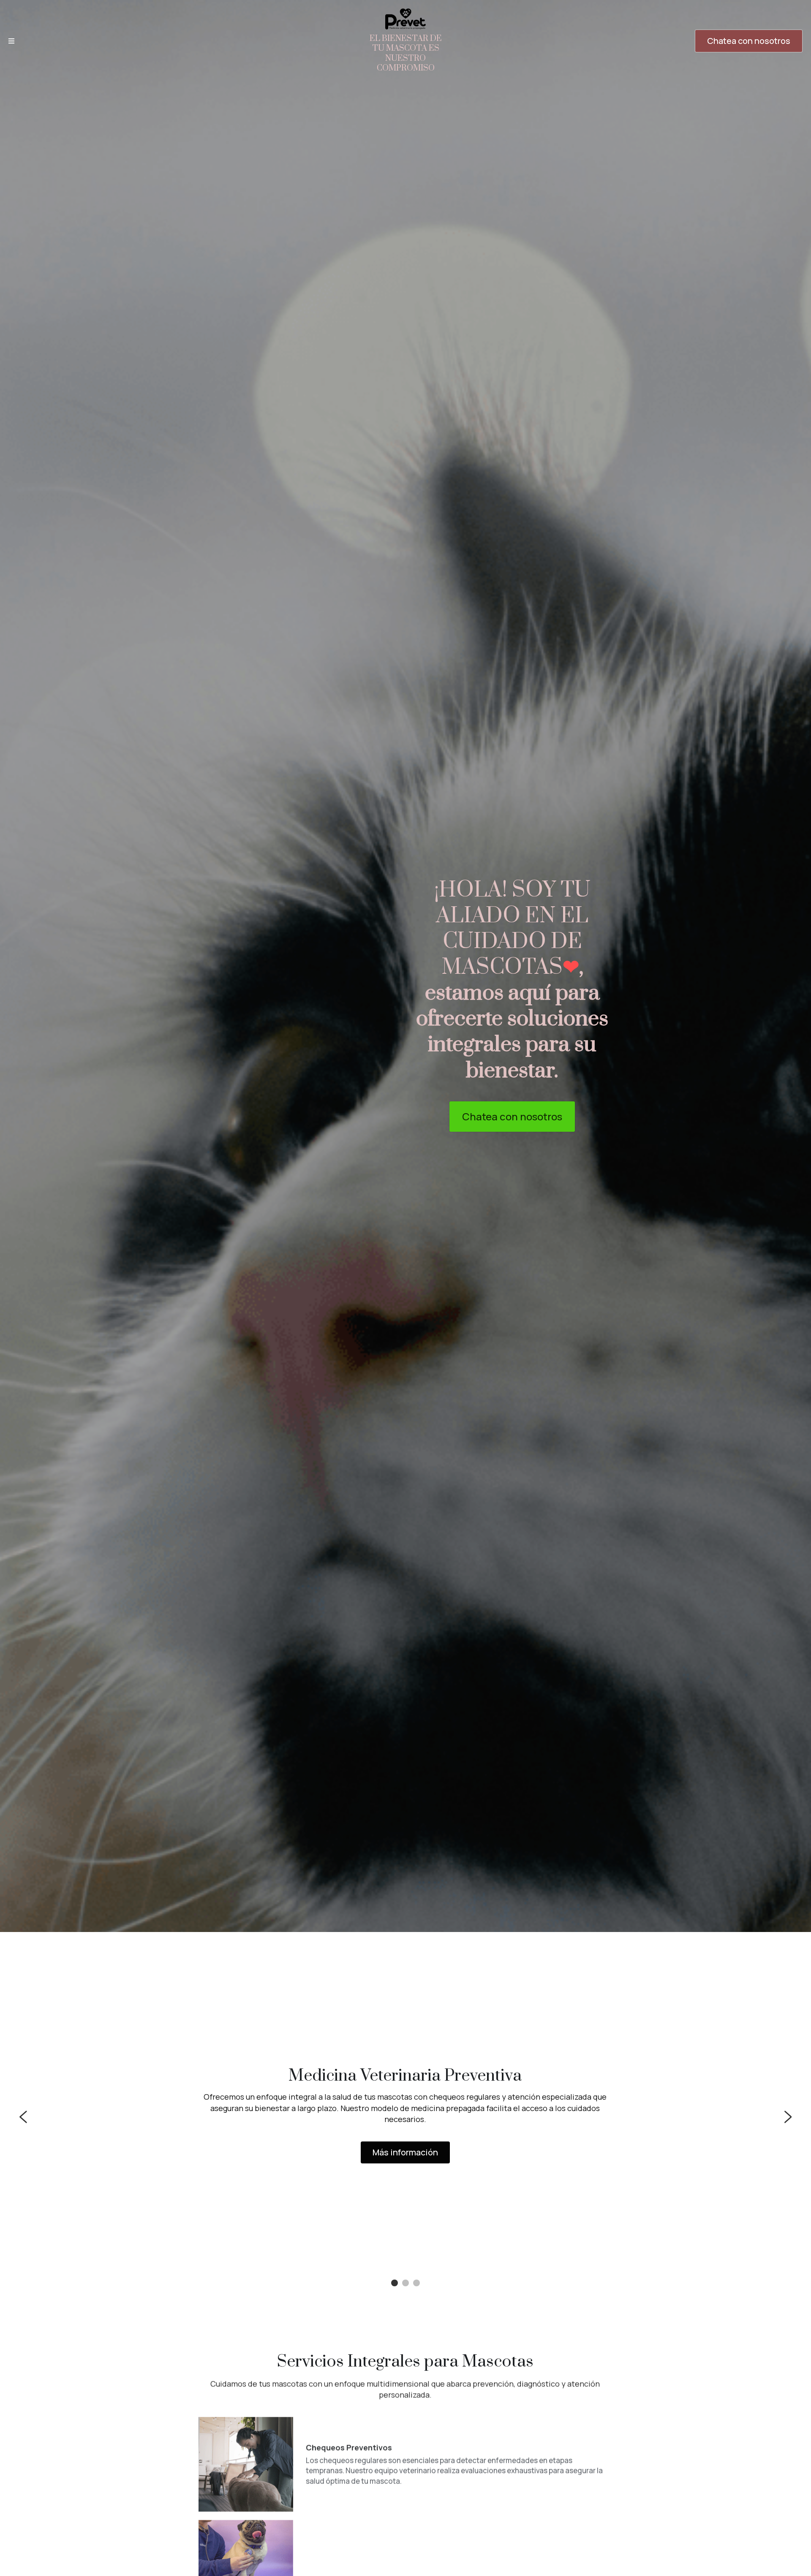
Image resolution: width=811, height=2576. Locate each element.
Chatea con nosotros (749, 41)
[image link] (405, 18)
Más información (405, 2152)
